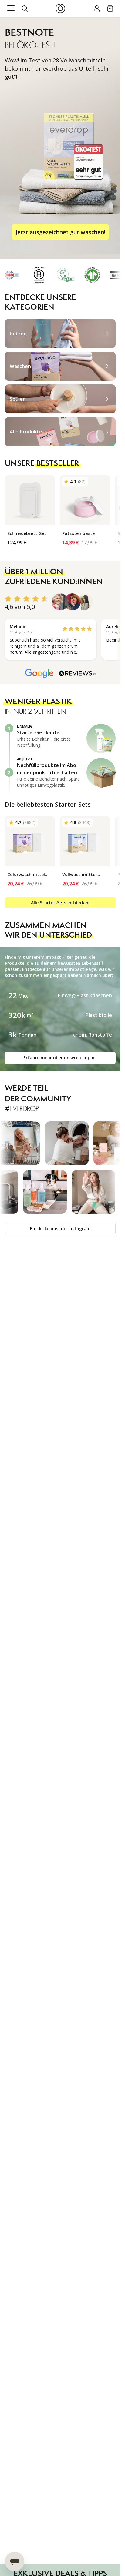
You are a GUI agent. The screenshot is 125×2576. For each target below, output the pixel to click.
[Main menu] (11, 8)
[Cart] (110, 8)
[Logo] (60, 8)
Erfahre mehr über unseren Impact (60, 1058)
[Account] (97, 8)
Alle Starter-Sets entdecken (60, 903)
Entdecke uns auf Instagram (60, 1228)
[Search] (25, 8)
